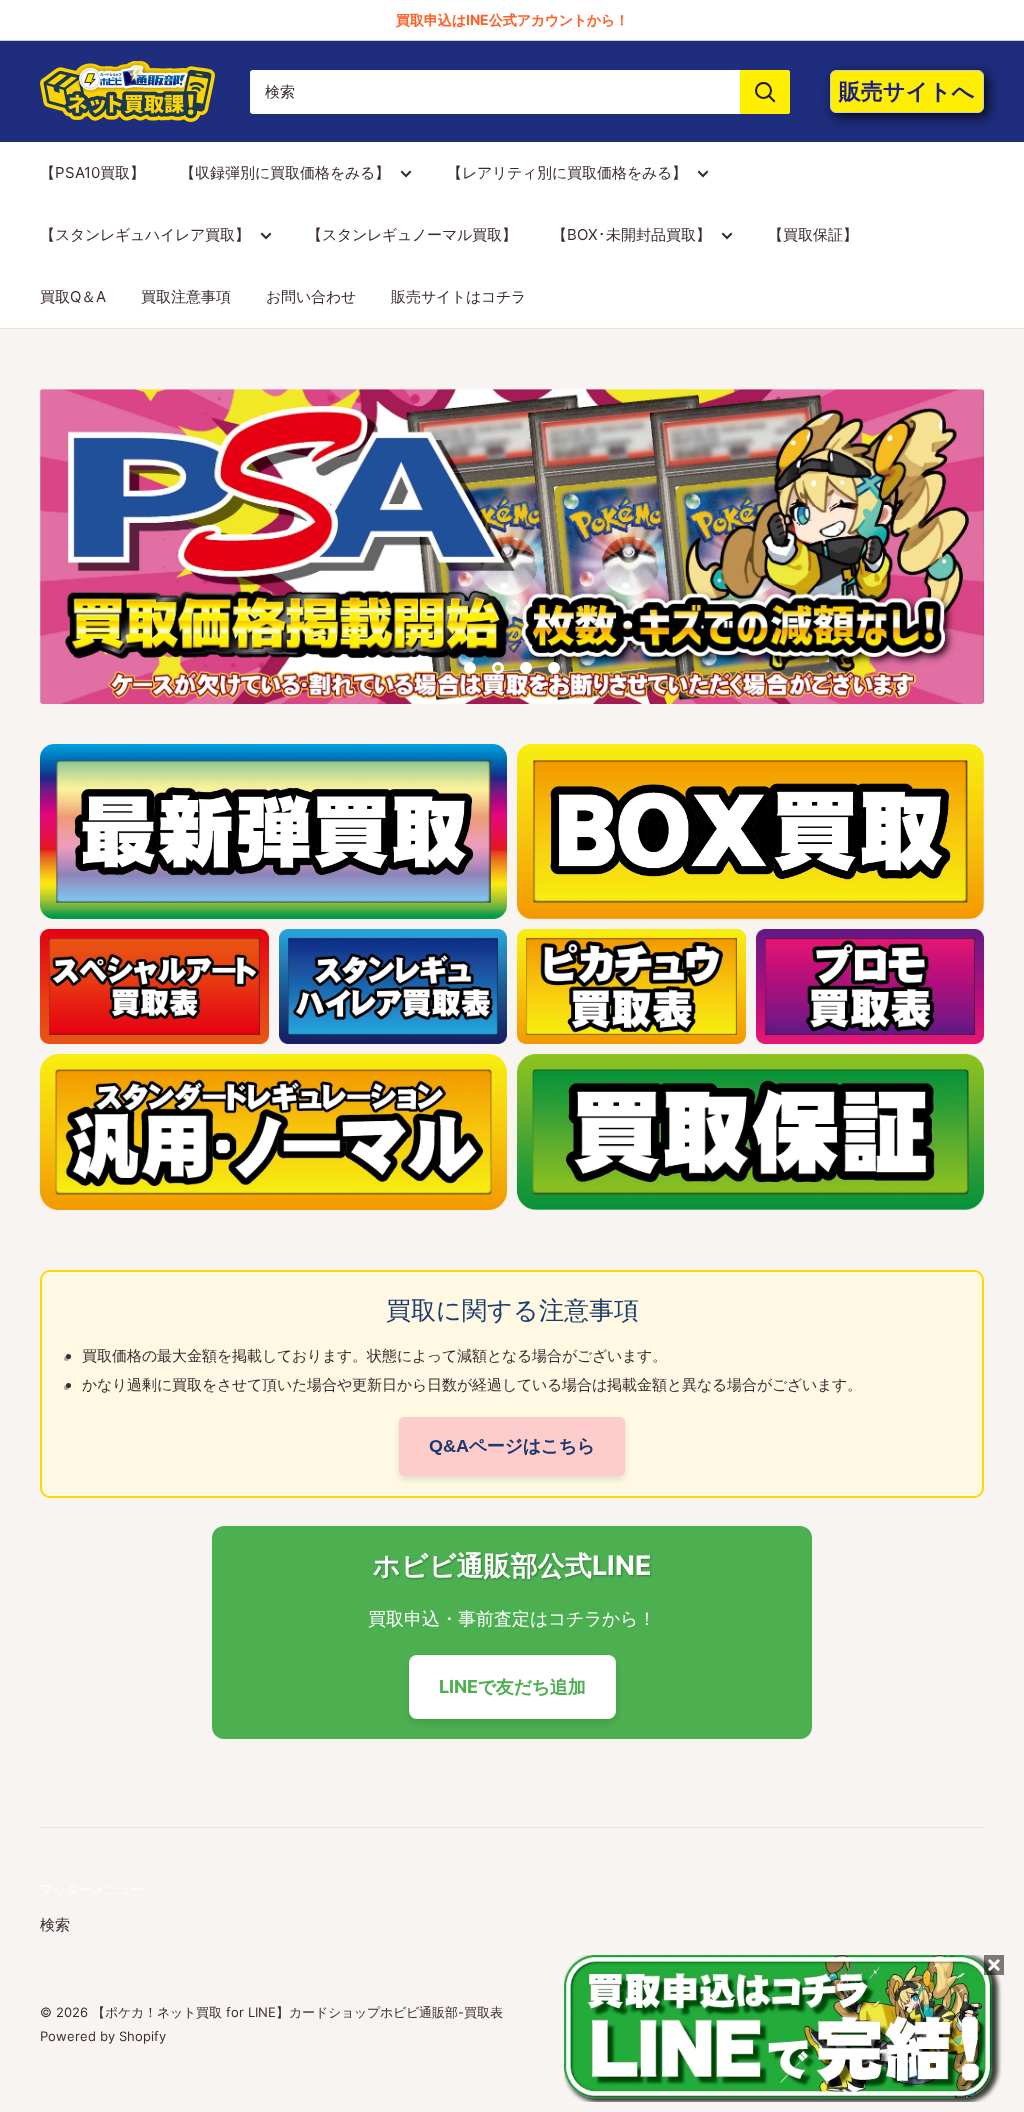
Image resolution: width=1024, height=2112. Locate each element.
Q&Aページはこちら (512, 1446)
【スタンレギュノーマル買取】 (412, 234)
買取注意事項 (186, 296)
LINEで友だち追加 (512, 1686)
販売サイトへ (907, 91)
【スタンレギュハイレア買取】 (145, 234)
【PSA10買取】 (92, 172)
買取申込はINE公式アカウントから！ (512, 19)
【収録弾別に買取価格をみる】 (285, 172)
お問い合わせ (311, 296)
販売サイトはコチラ (458, 296)
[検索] (765, 92)
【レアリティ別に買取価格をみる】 (567, 172)
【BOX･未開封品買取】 (631, 234)
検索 (55, 1924)
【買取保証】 (813, 234)
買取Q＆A (73, 296)
